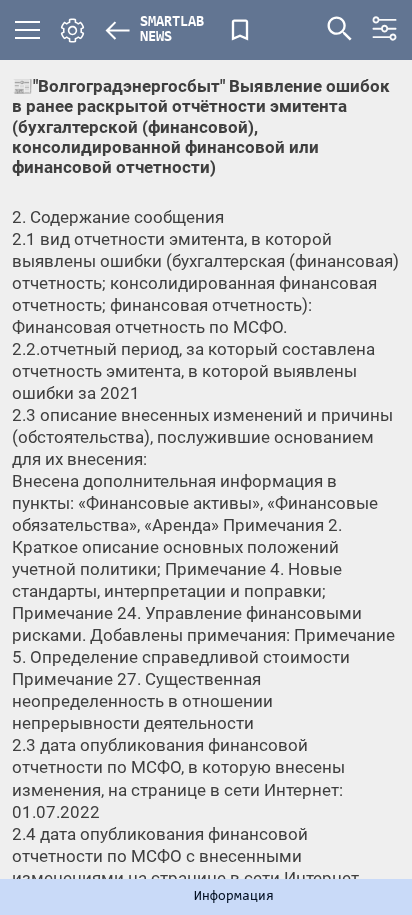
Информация (234, 897)
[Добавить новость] (240, 30)
